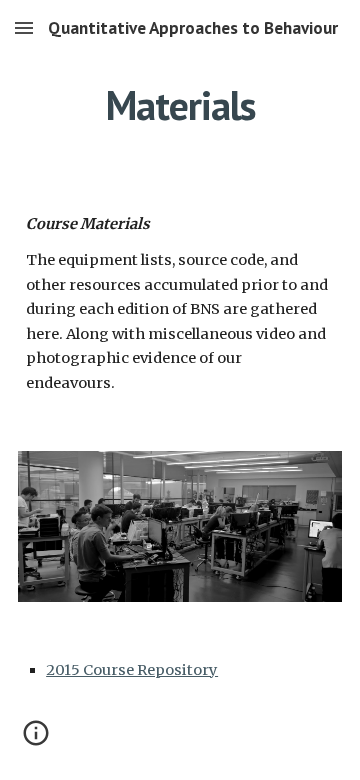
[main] (180, 105)
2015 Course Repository (132, 670)
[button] (24, 27)
